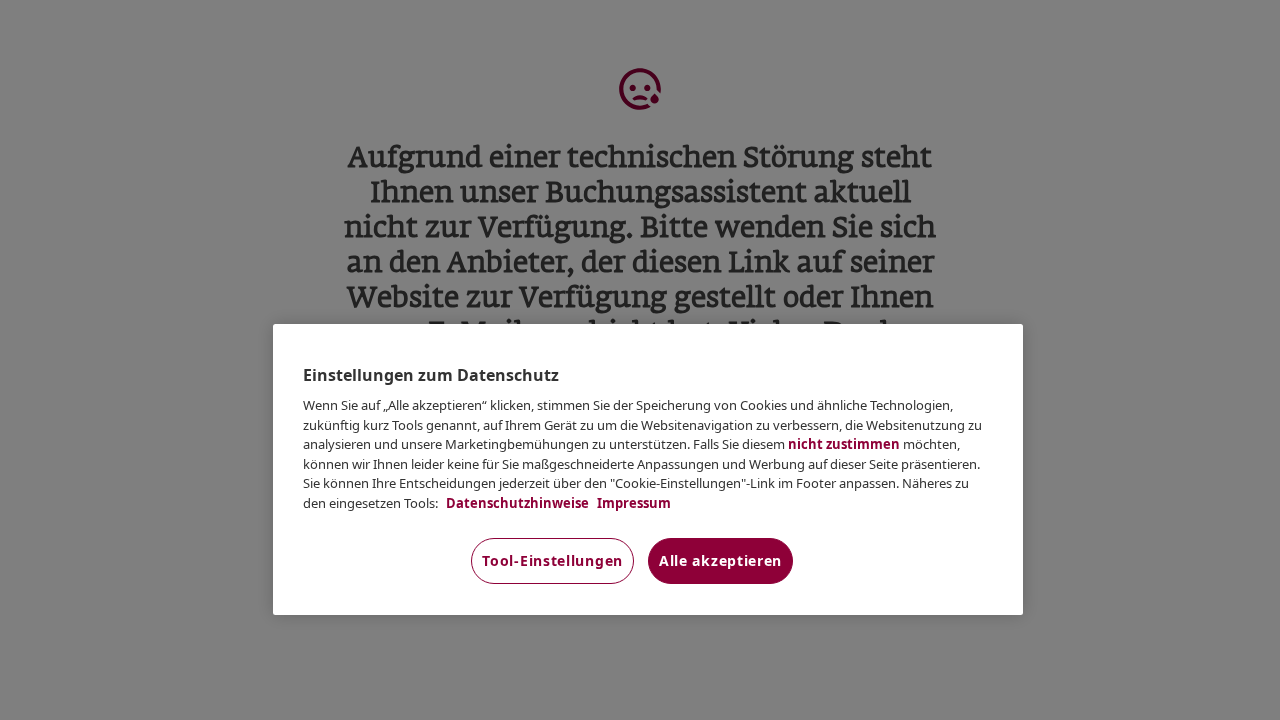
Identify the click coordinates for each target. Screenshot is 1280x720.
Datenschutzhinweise (516, 503)
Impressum (632, 503)
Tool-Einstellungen (552, 560)
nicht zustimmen (844, 444)
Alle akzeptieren (720, 560)
